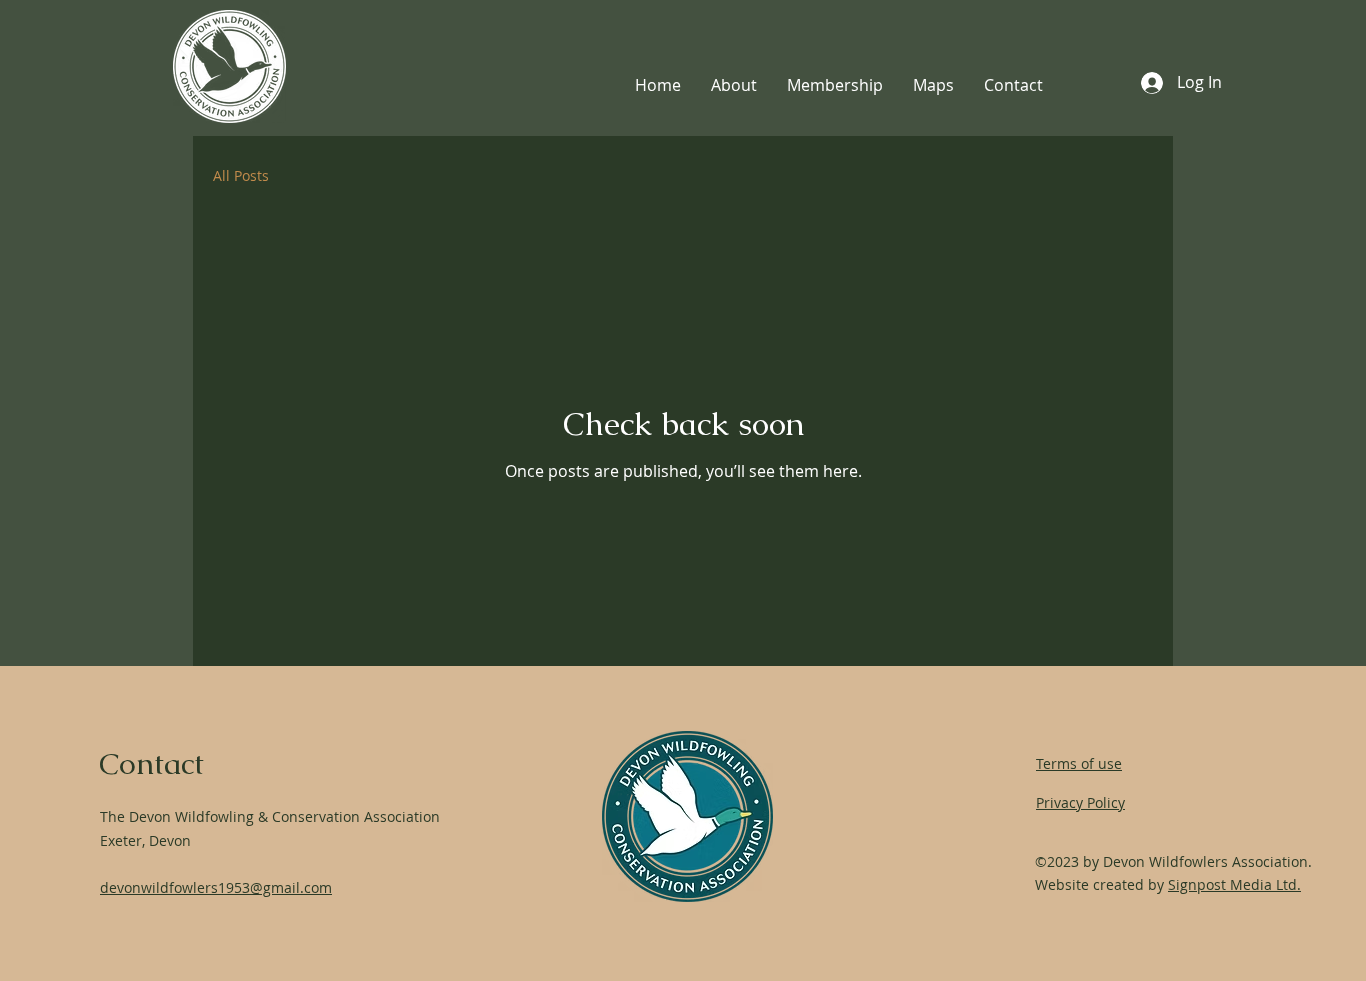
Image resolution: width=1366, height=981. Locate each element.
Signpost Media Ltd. (1234, 884)
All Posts (241, 175)
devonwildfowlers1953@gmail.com (216, 887)
